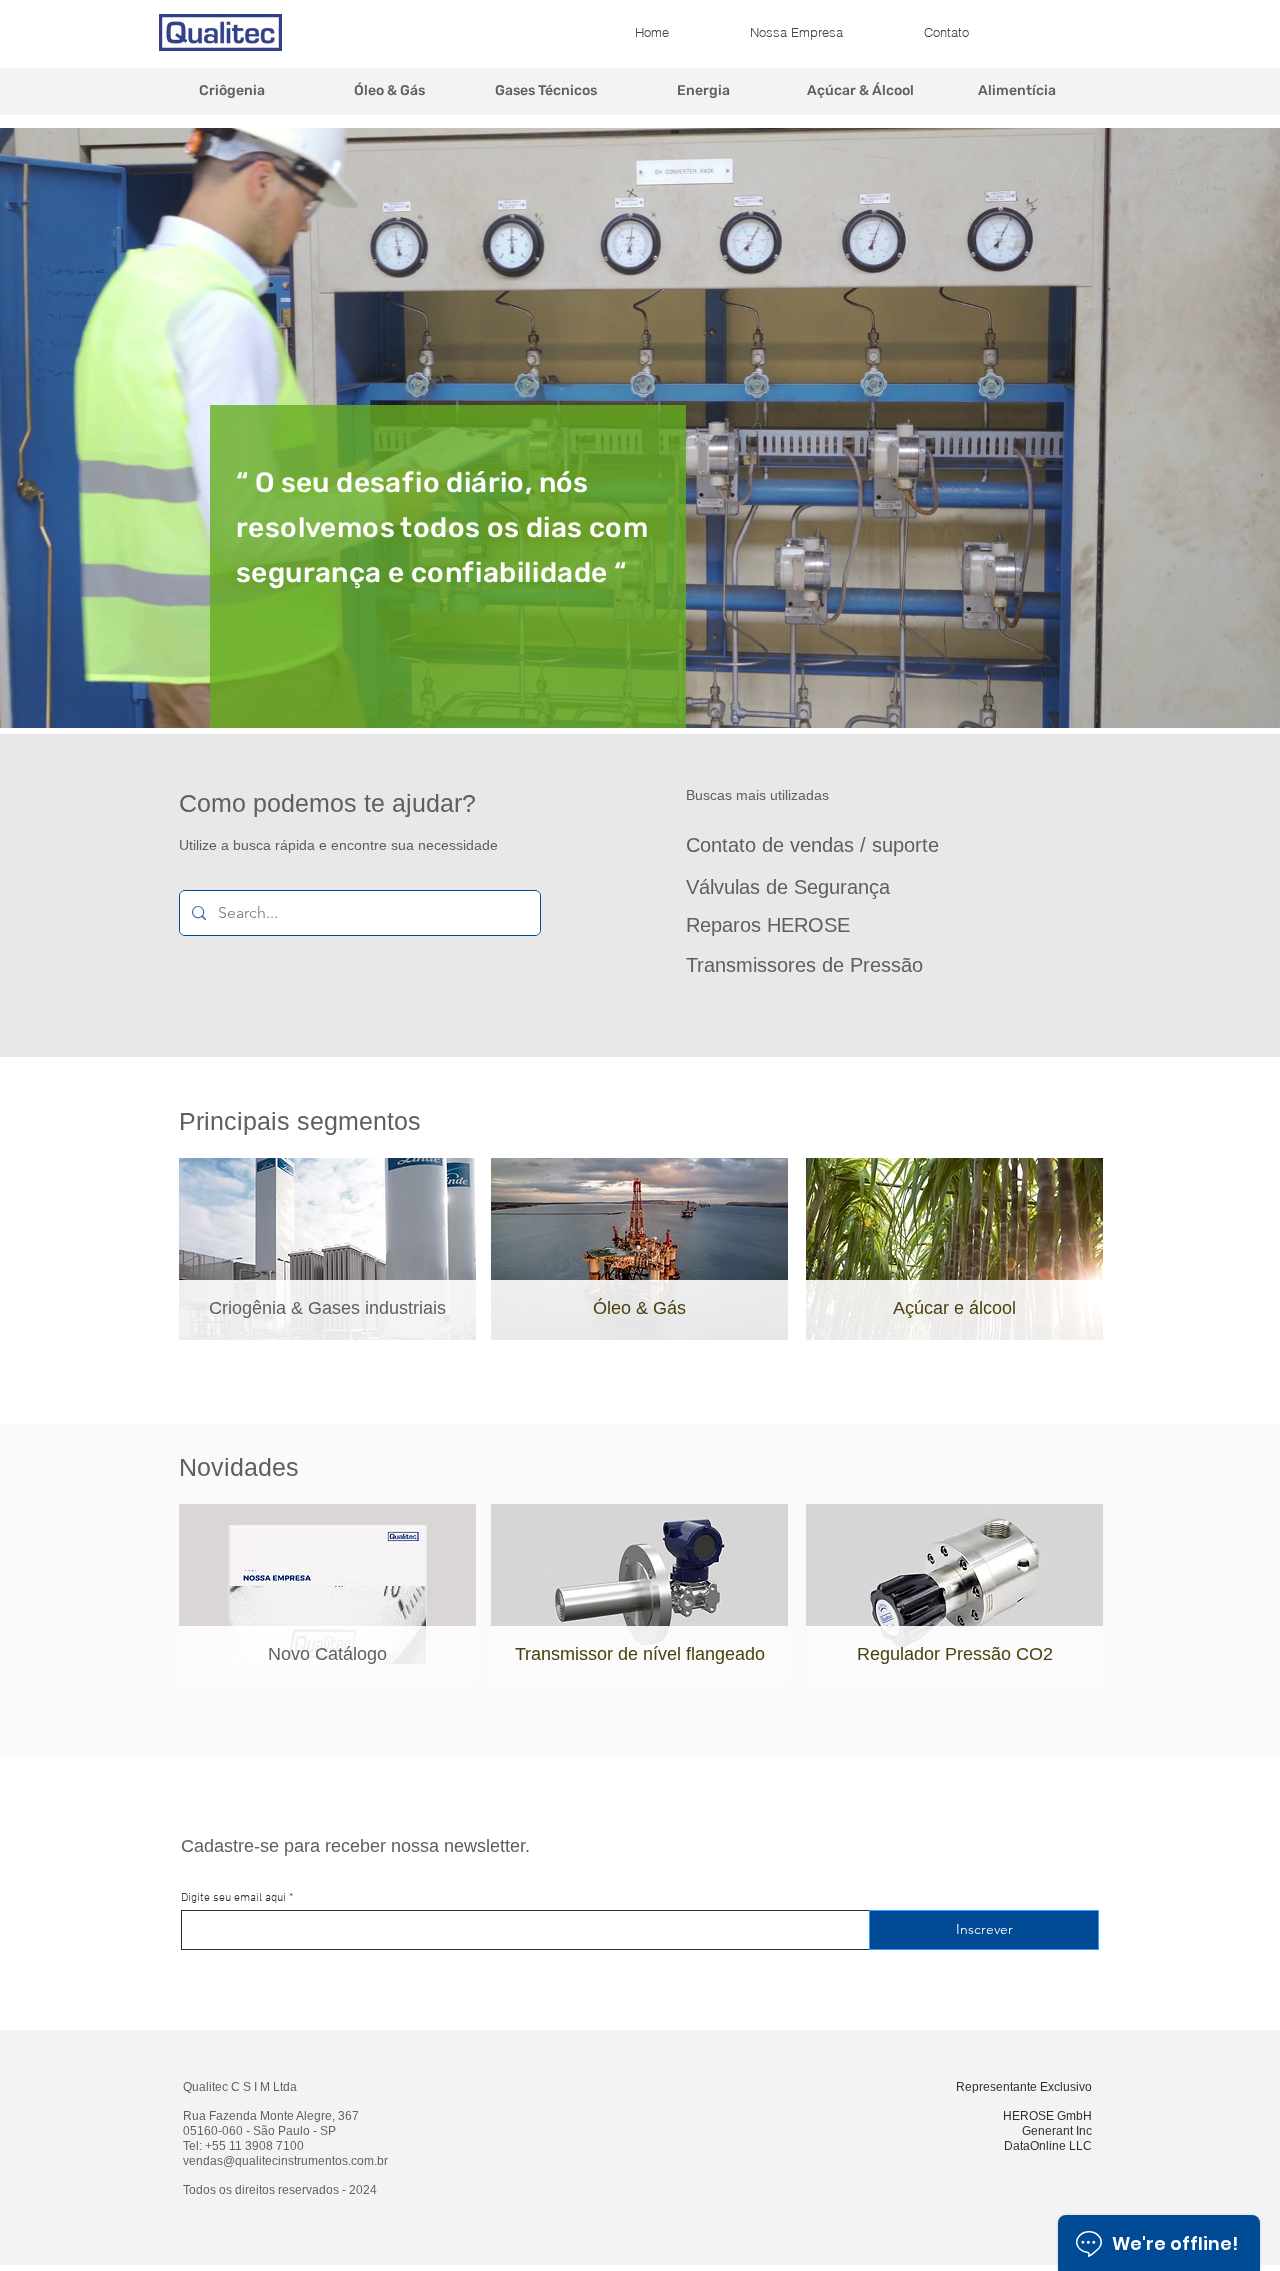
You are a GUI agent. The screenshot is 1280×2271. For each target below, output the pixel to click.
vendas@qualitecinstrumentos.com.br (285, 2161)
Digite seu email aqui (233, 1898)
